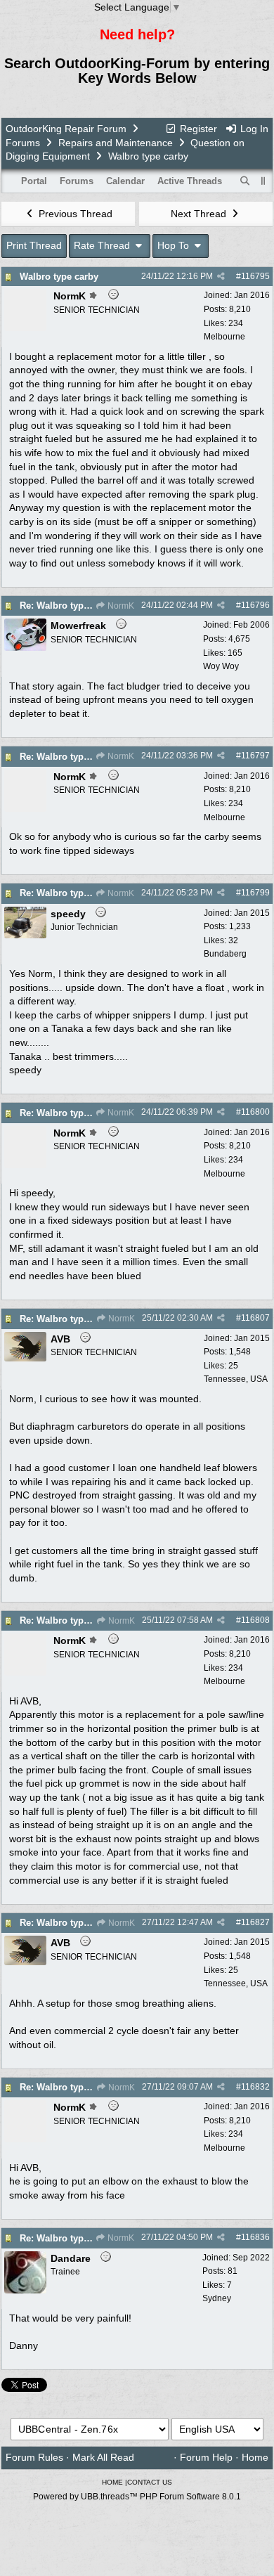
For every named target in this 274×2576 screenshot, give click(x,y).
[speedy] (25, 935)
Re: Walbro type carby (67, 606)
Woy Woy (221, 666)
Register (197, 129)
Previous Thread (74, 214)
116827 (255, 1922)
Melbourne (224, 337)
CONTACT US (150, 2482)
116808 (255, 1620)
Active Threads (190, 181)
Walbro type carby (59, 277)
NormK (120, 606)
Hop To (175, 245)
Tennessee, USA (236, 1379)
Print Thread (34, 245)
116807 (255, 1318)
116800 (255, 1112)
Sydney (217, 2298)
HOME (112, 2482)
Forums (23, 143)
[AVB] (25, 1358)
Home (255, 2457)
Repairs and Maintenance (116, 143)
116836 (255, 2237)
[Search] (245, 181)
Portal (34, 181)
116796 (255, 605)
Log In (253, 129)
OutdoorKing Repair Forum (66, 129)
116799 (255, 893)
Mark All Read (103, 2457)
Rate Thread (103, 245)
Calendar (125, 181)
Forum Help (206, 2457)
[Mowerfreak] (25, 647)
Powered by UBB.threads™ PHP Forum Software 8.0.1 (137, 2497)
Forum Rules (34, 2457)
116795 (255, 276)
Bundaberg (225, 954)
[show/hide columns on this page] (263, 181)
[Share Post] (221, 276)
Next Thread (200, 214)
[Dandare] (25, 2290)
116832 (255, 2087)
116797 (255, 756)
